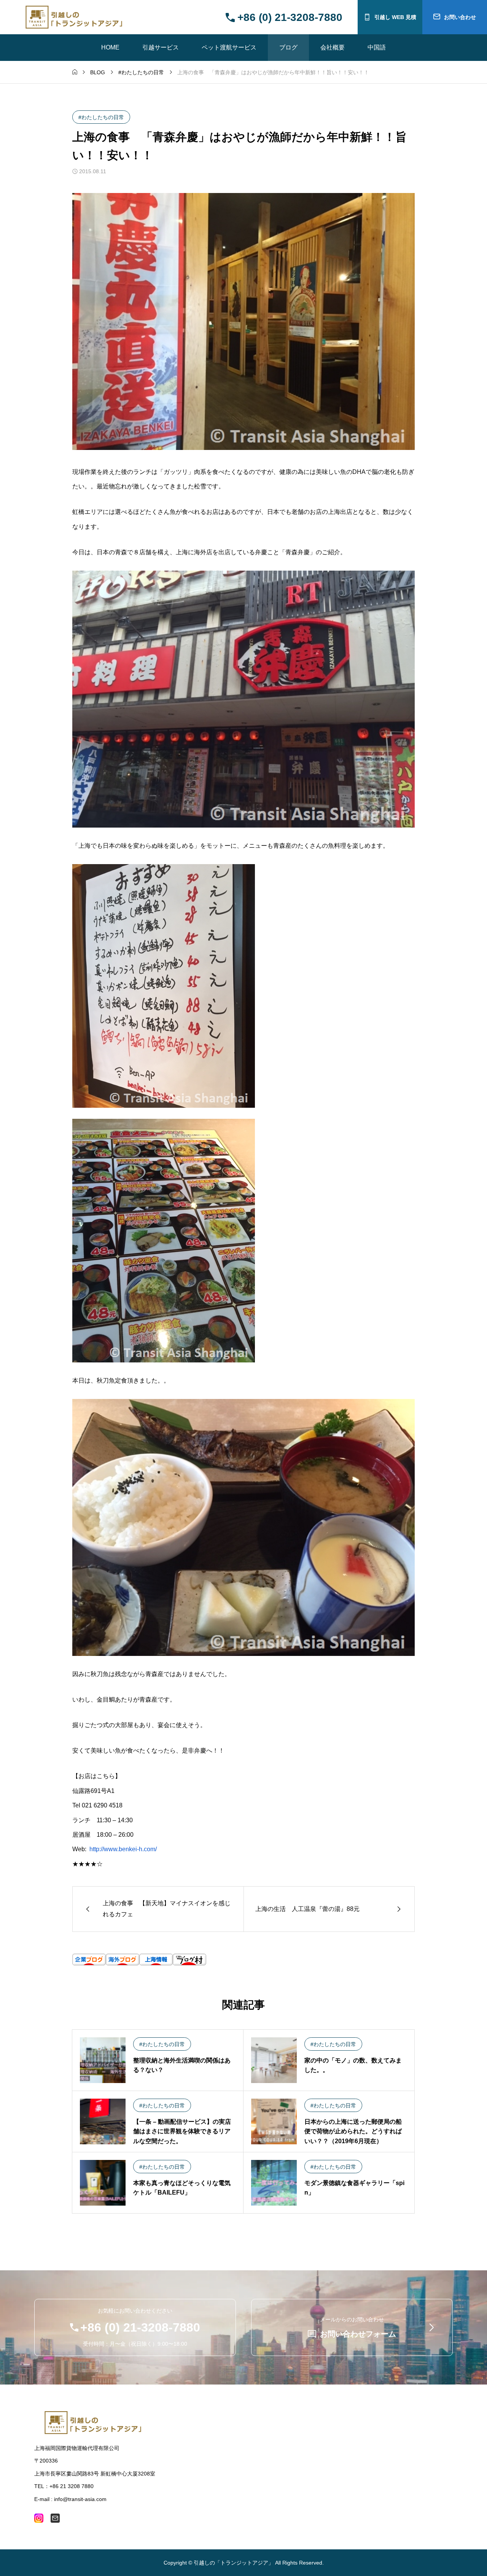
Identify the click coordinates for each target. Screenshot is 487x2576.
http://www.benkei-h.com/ (123, 1849)
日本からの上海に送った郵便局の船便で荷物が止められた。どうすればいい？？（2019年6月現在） (353, 2131)
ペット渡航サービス (229, 47)
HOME (110, 47)
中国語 (377, 47)
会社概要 (333, 47)
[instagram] (39, 2518)
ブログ (288, 47)
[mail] (55, 2518)
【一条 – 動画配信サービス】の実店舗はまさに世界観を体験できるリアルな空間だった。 (182, 2131)
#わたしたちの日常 (101, 117)
